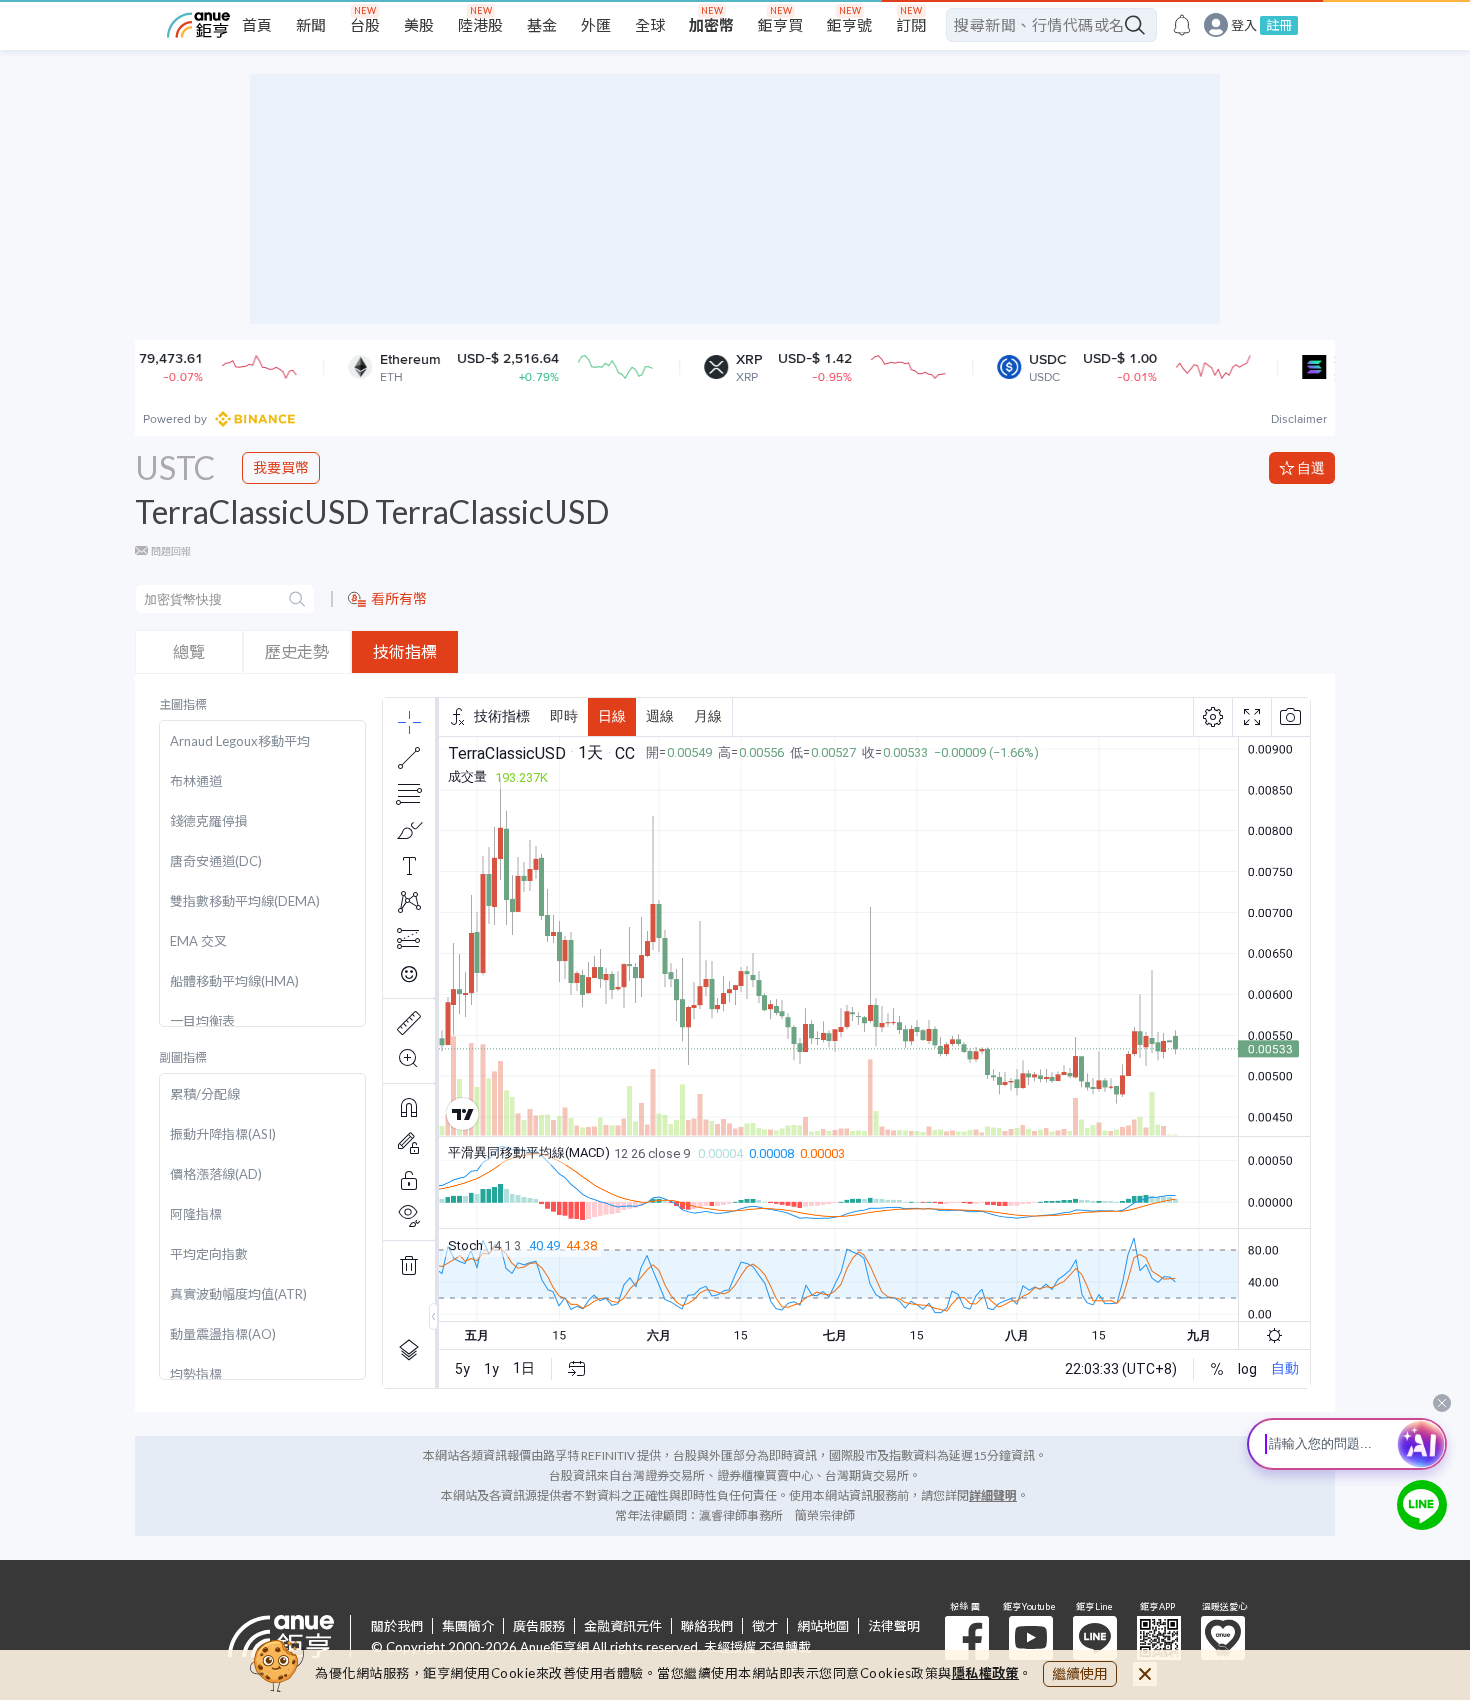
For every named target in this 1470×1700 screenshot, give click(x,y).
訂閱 (911, 25)
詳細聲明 (993, 1495)
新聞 (311, 25)
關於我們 (397, 1626)
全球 (650, 25)
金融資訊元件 (623, 1626)
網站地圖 (823, 1626)
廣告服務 (539, 1626)
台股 (365, 25)
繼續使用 (1080, 1673)
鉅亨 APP (1159, 1638)
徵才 (765, 1626)
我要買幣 (281, 467)
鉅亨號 (849, 25)
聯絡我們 (707, 1626)
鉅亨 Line (1095, 1638)
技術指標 (405, 651)
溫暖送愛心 (1223, 1638)
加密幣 (711, 25)
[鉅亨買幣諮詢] (1422, 1505)
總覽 (189, 651)
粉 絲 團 (967, 1638)
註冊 (1279, 25)
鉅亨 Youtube (1031, 1638)
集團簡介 (468, 1626)
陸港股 (480, 25)
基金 (542, 25)
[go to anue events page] (1182, 25)
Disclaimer (1299, 419)
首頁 (257, 25)
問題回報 (171, 551)
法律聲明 (894, 1626)
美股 (419, 25)
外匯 (596, 25)
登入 (1244, 25)
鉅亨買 (780, 25)
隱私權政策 (986, 1673)
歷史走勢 (297, 651)
